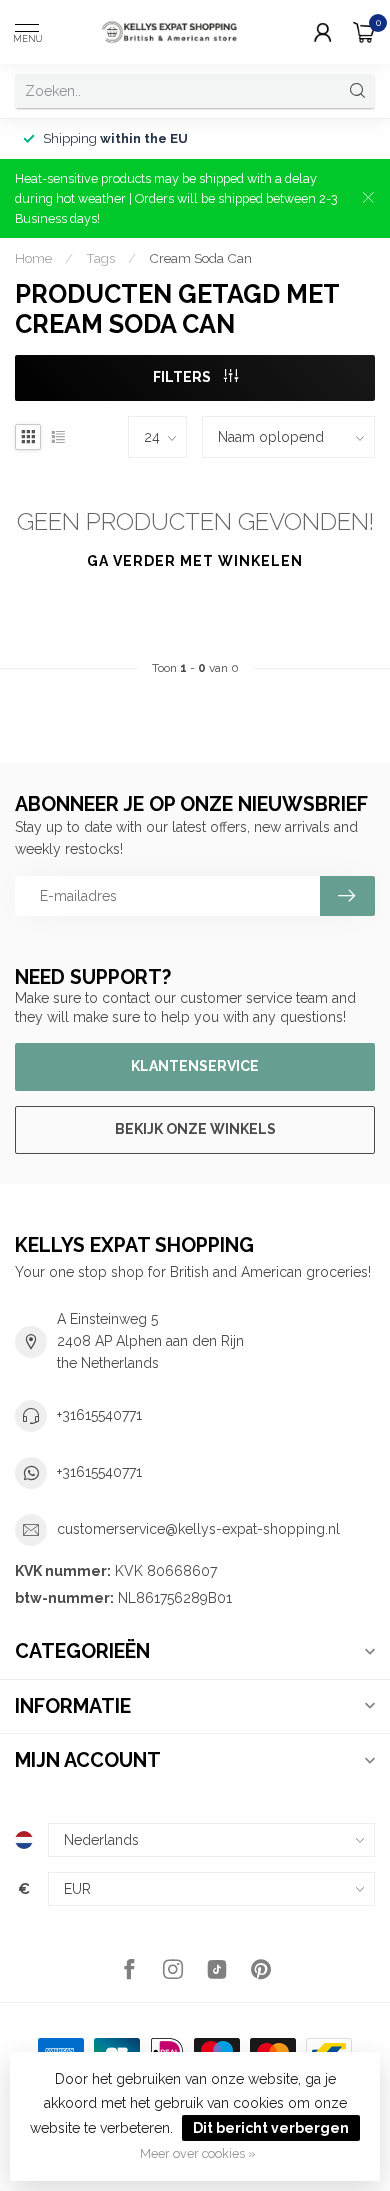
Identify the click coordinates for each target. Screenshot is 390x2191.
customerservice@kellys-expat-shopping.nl (198, 1529)
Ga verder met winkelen (195, 561)
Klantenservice (195, 1066)
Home (33, 258)
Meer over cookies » (198, 2153)
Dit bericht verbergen (271, 2128)
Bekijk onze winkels (195, 1129)
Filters (183, 377)
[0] (364, 32)
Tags (100, 258)
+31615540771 (99, 1415)
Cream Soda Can (200, 258)
